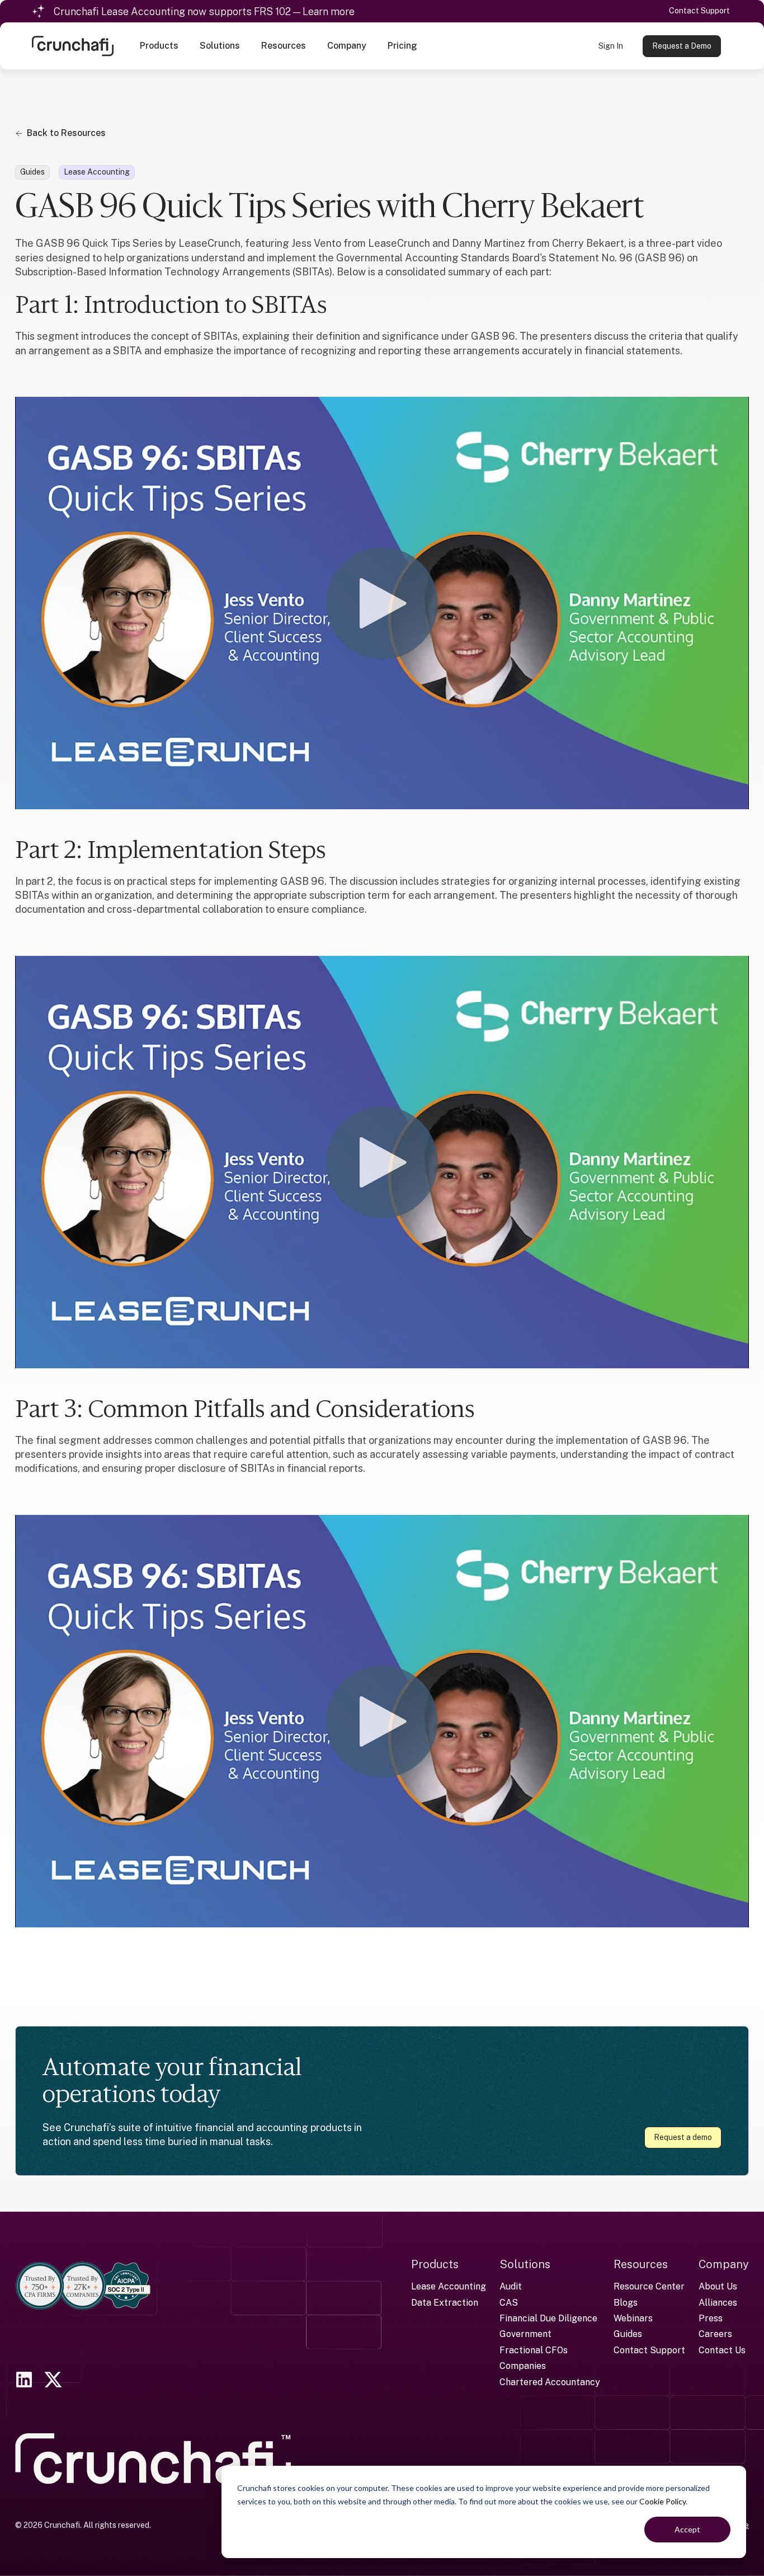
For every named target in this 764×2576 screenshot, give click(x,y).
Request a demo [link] (683, 2137)
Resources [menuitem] (641, 2264)
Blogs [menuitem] (626, 2303)
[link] (73, 45)
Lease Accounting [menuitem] (449, 2286)
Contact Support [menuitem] (649, 2350)
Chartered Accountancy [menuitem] (550, 2382)
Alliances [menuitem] (718, 2303)
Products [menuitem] (435, 2264)
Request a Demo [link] (682, 46)
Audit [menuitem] (511, 2286)
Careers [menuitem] (715, 2334)
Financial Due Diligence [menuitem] (548, 2318)
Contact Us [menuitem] (722, 2350)
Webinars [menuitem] (633, 2318)
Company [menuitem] (724, 2264)
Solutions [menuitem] (525, 2264)
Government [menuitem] (525, 2334)
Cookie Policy (662, 2501)
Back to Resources (66, 133)
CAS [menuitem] (509, 2303)
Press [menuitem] (711, 2318)
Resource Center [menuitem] (649, 2286)
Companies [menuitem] (523, 2366)
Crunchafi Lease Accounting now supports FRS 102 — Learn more (204, 11)
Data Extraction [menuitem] (445, 2303)
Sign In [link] (611, 46)
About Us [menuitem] (718, 2286)
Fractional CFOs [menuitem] (534, 2350)
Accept (687, 2529)
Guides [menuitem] (628, 2334)
